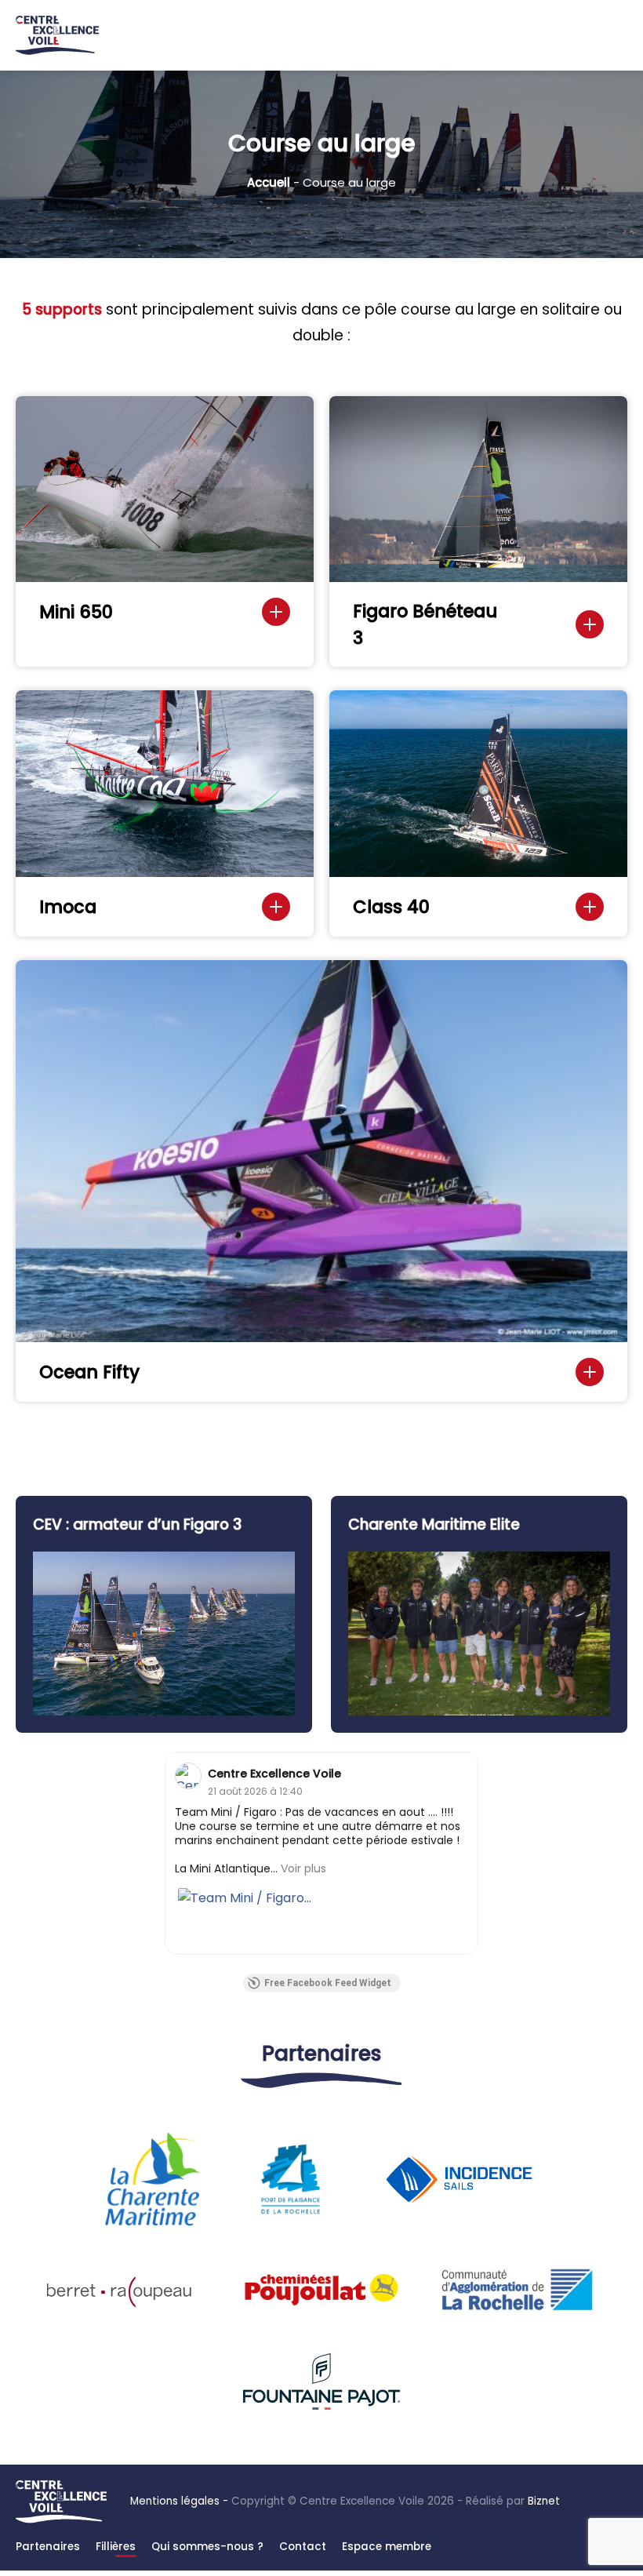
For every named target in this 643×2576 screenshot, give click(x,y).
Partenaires (48, 2547)
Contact (303, 2547)
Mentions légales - (179, 2501)
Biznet (544, 2501)
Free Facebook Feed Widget (328, 1983)
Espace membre (387, 2547)
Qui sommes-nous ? (207, 2547)
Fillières (116, 2547)
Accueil (269, 182)
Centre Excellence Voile (274, 1774)
